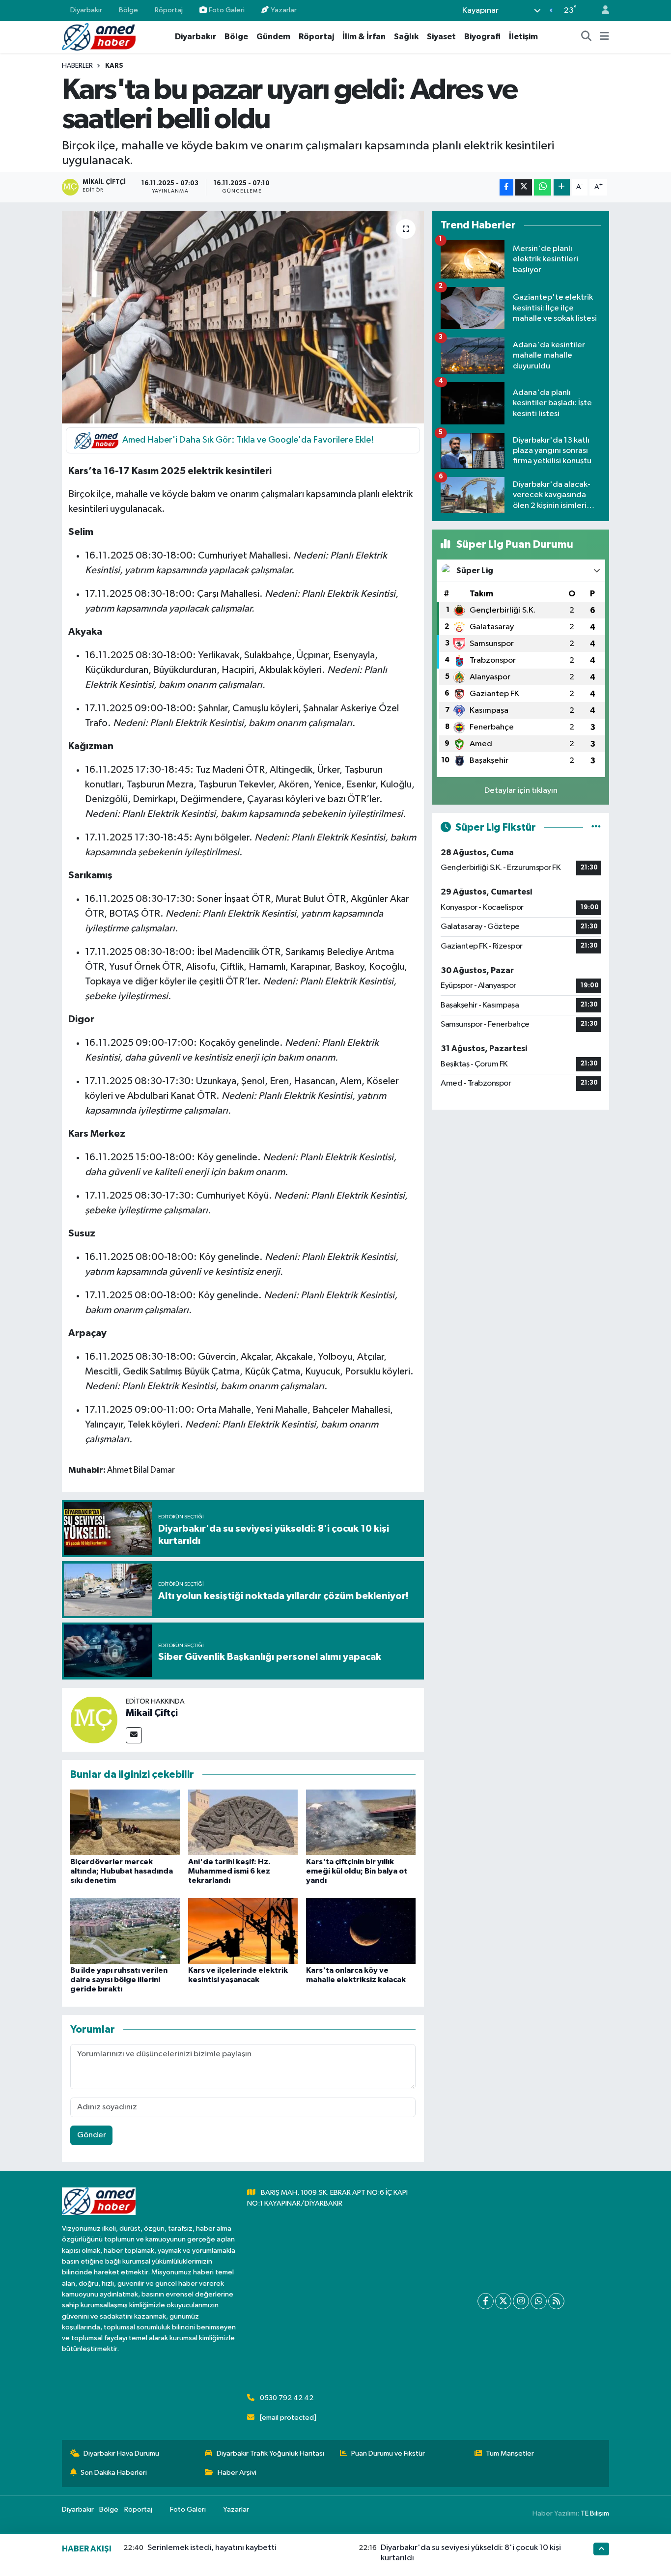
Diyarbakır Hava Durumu (121, 2453)
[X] (503, 2301)
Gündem (273, 37)
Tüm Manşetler (510, 2453)
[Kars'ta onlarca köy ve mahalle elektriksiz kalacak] (361, 1931)
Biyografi (482, 37)
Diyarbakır (86, 10)
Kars (114, 66)
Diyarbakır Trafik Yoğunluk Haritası (270, 2453)
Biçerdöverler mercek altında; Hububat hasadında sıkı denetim (122, 1871)
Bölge (128, 10)
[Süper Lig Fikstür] (596, 827)
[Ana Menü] (604, 37)
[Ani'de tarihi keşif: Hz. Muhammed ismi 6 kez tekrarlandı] (243, 1822)
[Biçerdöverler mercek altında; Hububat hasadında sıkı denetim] (125, 1822)
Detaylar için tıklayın (521, 791)
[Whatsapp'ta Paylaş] (543, 187)
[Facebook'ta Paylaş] (506, 187)
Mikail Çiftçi (152, 1713)
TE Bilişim (595, 2513)
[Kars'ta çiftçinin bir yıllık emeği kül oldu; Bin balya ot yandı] (361, 1822)
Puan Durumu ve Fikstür (388, 2453)
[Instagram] (521, 2301)
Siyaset (441, 37)
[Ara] (587, 37)
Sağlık (406, 37)
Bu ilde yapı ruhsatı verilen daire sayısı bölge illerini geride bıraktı (119, 1980)
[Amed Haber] (99, 37)
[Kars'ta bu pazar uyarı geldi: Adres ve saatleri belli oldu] (243, 317)
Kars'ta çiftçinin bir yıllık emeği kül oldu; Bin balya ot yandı (357, 1871)
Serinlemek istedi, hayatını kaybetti (212, 2548)
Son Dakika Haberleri (114, 2473)
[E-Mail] (134, 1735)
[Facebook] (486, 2301)
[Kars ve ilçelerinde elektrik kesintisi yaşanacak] (243, 1931)
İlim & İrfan (364, 37)
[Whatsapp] (539, 2301)
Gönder (92, 2135)
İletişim (523, 37)
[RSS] (556, 2301)
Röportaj (169, 10)
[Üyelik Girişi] (601, 11)
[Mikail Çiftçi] (94, 1720)
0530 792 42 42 (287, 2398)
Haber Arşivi (237, 2473)
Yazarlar (284, 10)
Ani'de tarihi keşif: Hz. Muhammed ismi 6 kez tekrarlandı (229, 1871)
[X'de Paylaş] (524, 187)
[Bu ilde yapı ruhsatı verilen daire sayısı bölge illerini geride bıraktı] (125, 1931)
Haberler (77, 66)
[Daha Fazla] (562, 187)
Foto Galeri (227, 10)
